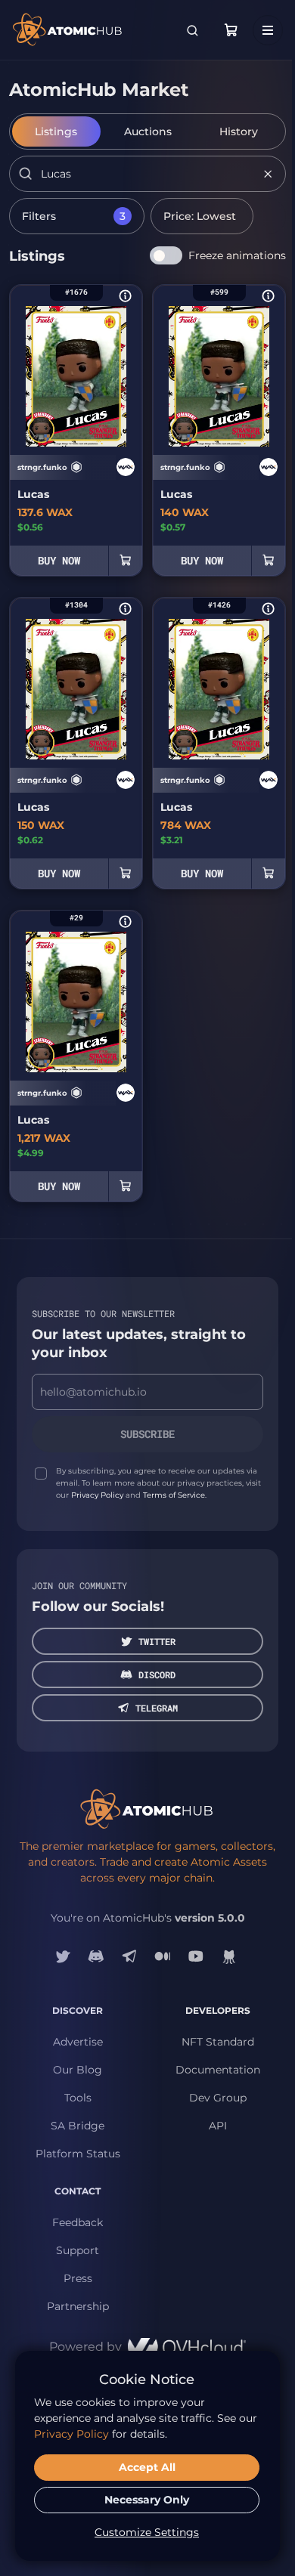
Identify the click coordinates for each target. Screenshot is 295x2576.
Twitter (157, 1641)
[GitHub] (229, 1956)
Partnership (78, 2306)
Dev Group (218, 2098)
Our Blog (78, 2070)
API (218, 2126)
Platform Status (78, 2154)
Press (78, 2278)
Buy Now (59, 560)
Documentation (218, 2070)
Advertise (78, 2042)
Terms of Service (174, 1495)
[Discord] (96, 1956)
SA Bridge (78, 2126)
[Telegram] (129, 1956)
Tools (78, 2098)
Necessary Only (147, 2500)
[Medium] (163, 1956)
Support (78, 2250)
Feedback (78, 2222)
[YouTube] (196, 1956)
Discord (157, 1675)
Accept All (147, 2467)
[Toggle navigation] (268, 30)
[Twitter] (63, 1956)
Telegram (157, 1708)
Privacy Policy (97, 1495)
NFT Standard (218, 2042)
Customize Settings (147, 2532)
